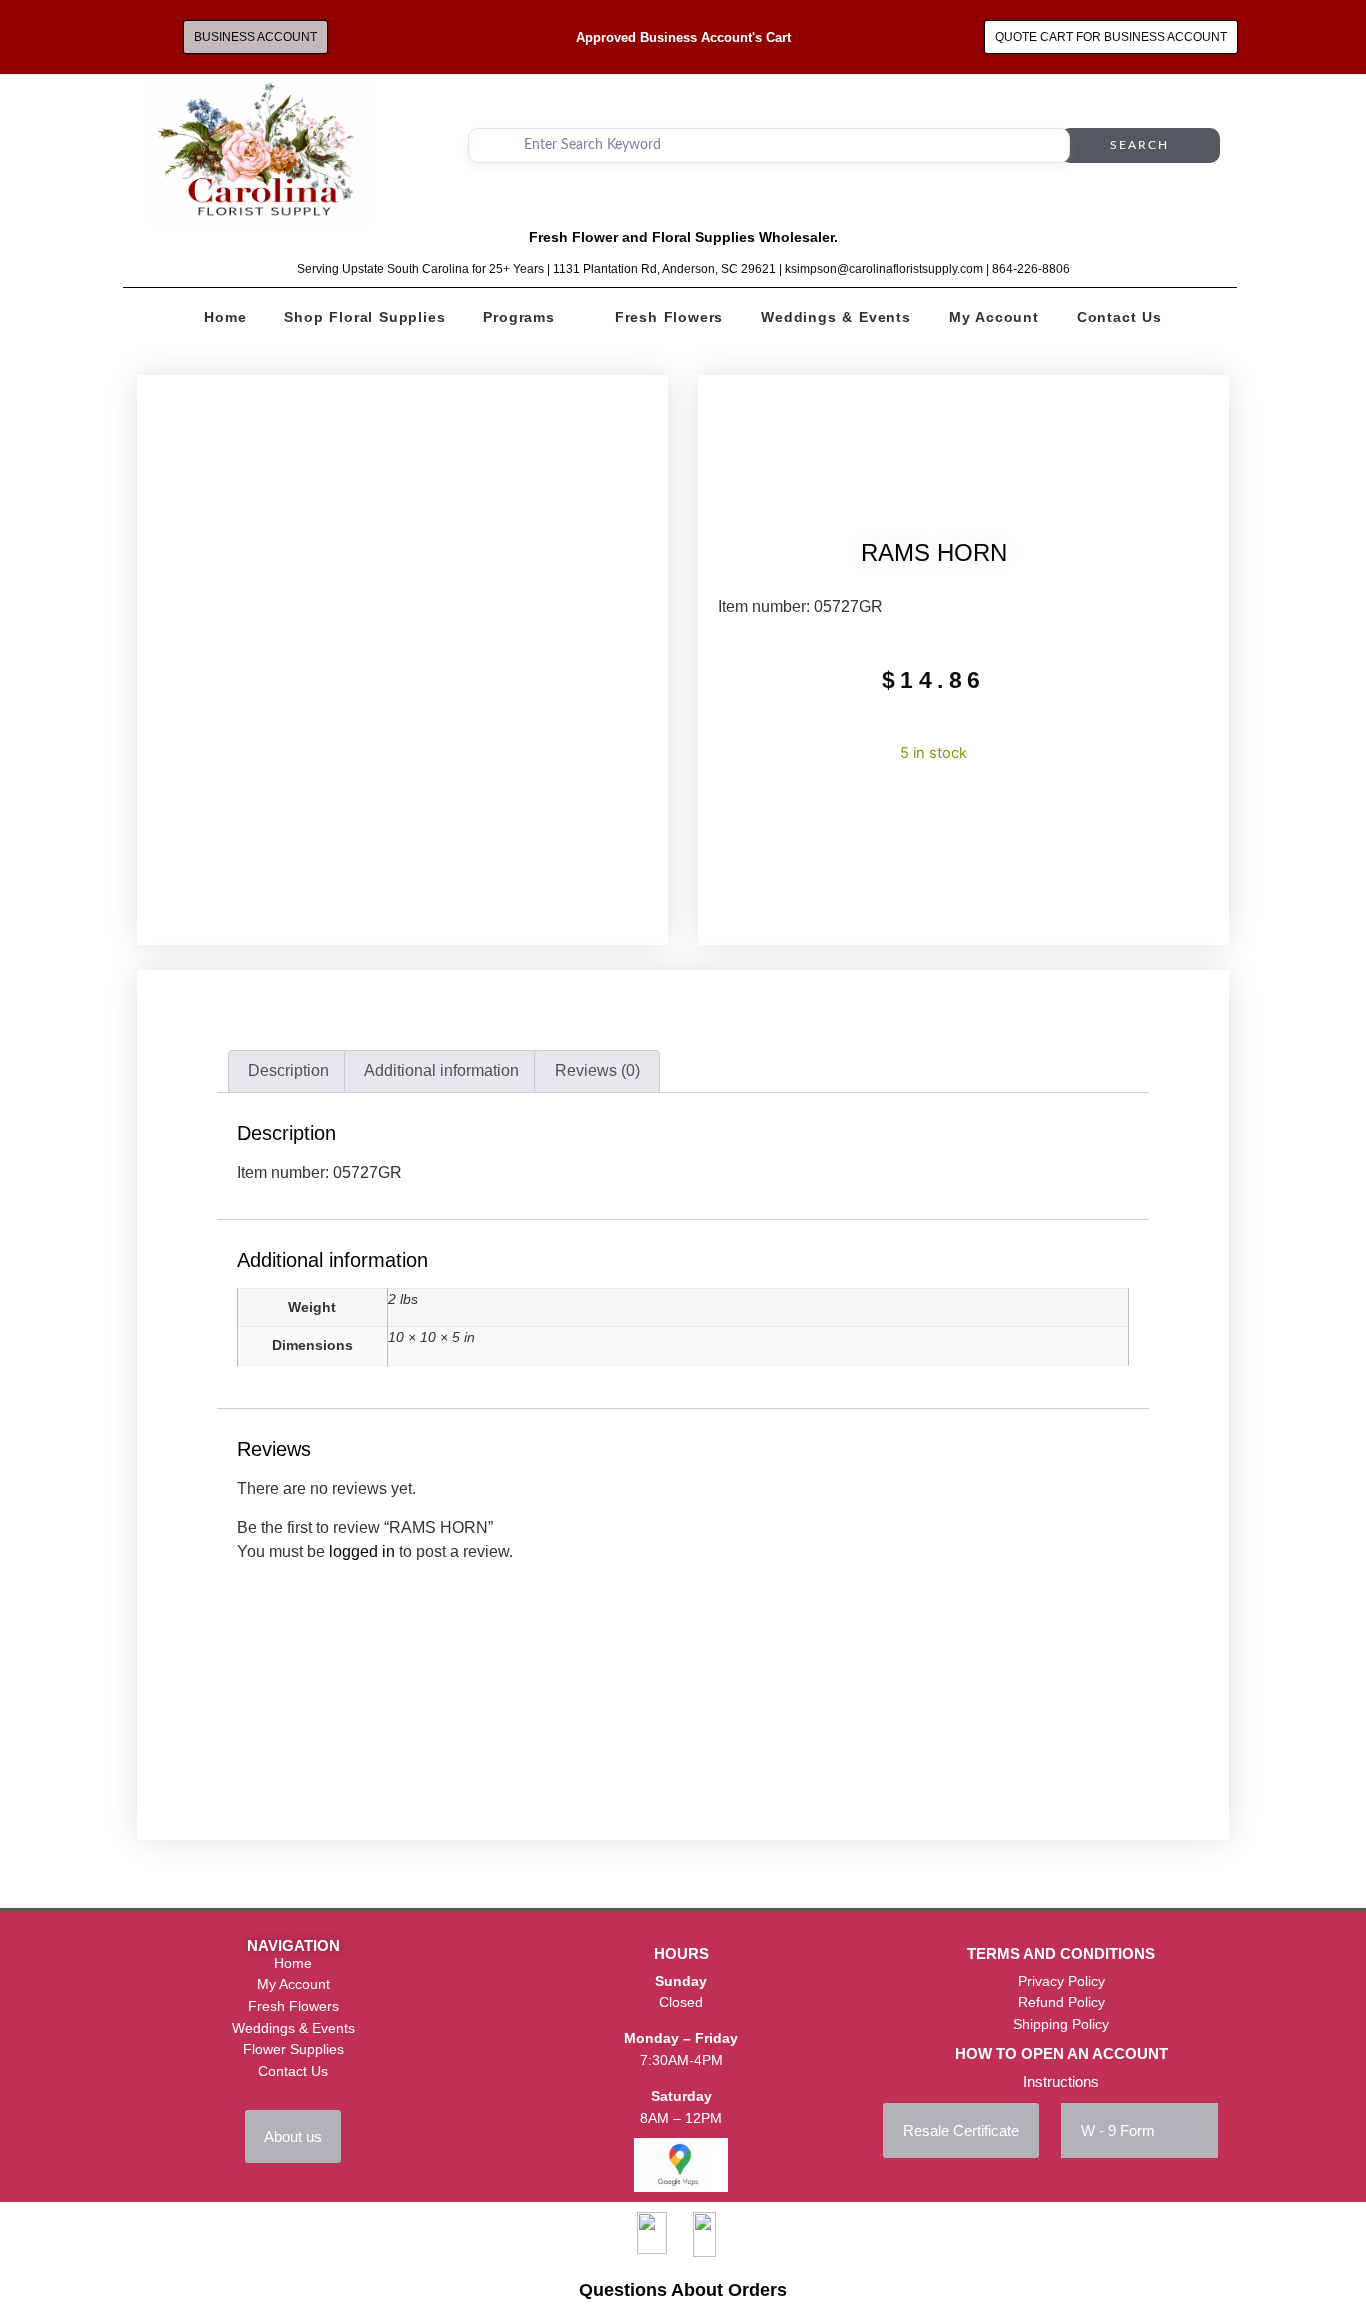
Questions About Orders (683, 2290)
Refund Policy (1061, 2002)
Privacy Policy (1061, 1981)
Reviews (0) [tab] (597, 1070)
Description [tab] (288, 1070)
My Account (994, 317)
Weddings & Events (836, 317)
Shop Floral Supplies (364, 317)
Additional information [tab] (441, 1070)
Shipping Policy (1061, 2024)
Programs (518, 317)
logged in (362, 1551)
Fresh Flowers (669, 317)
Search (1139, 145)
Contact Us (1119, 317)
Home (225, 317)
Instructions (1061, 2081)
